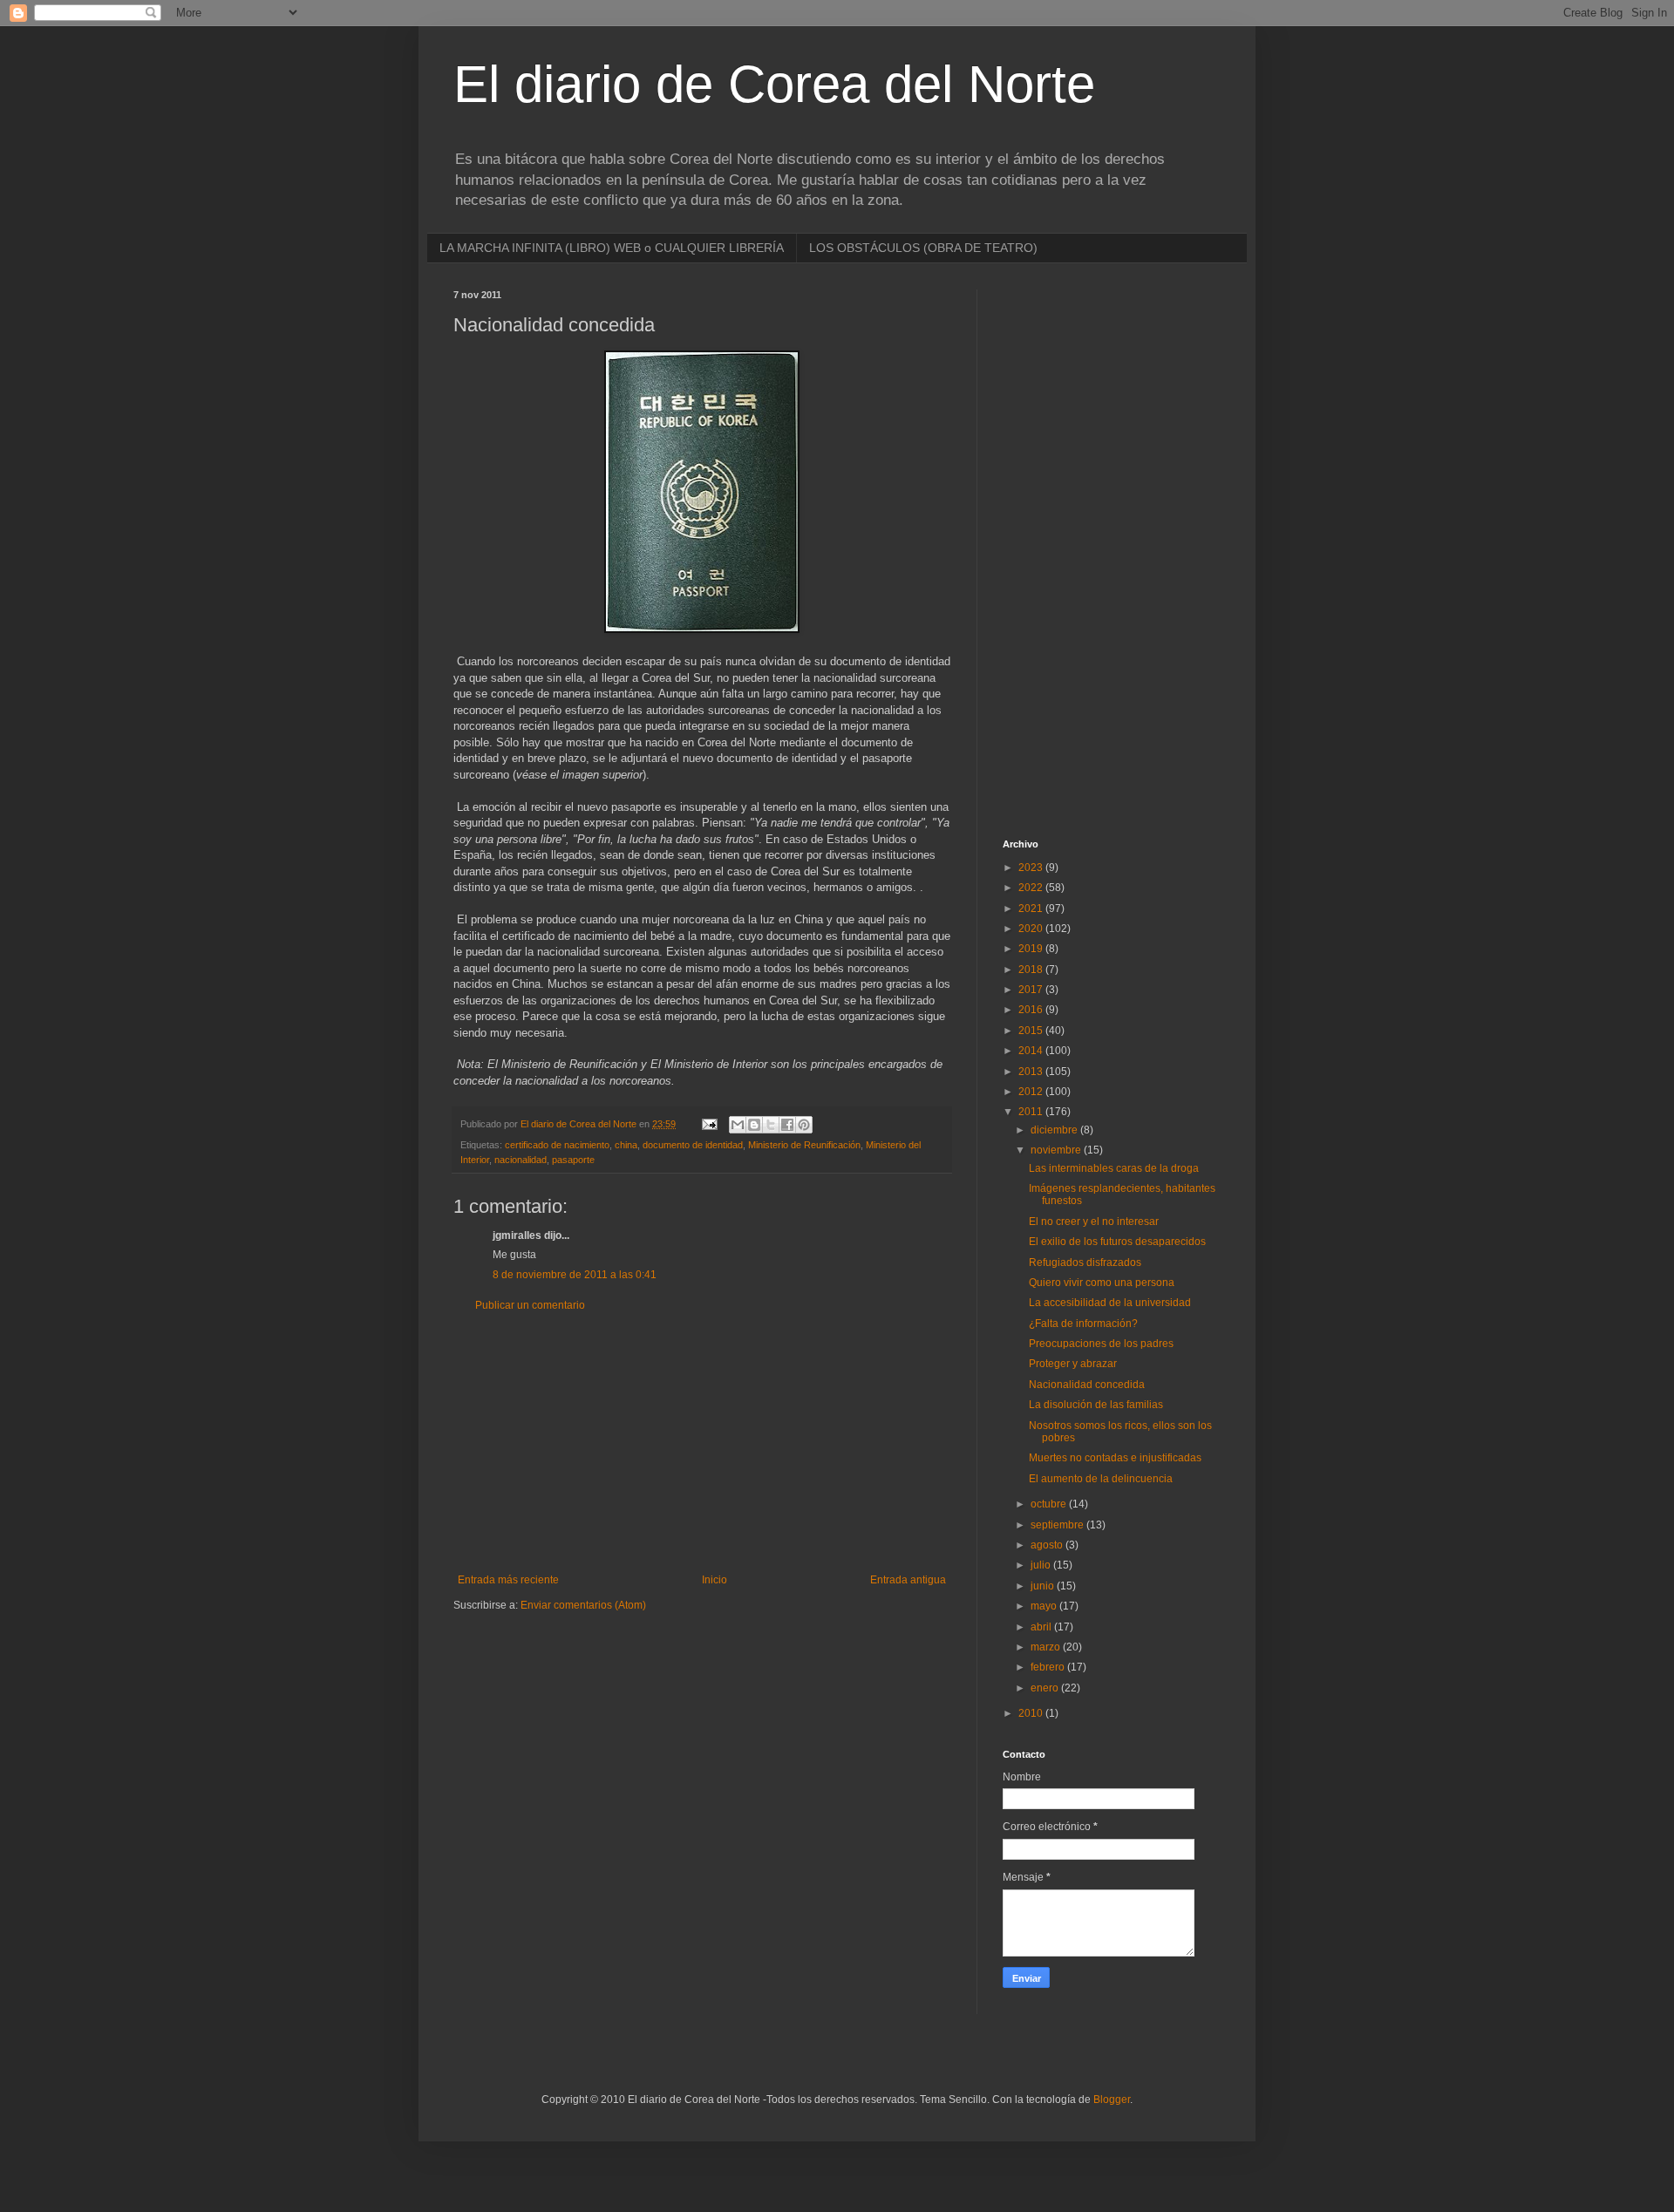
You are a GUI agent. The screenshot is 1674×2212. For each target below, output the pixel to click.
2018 (1032, 970)
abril (1042, 1627)
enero (1046, 1688)
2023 (1032, 868)
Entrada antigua (908, 1580)
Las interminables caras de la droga (1114, 1168)
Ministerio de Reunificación (804, 1145)
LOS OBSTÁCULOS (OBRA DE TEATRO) (923, 248)
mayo (1045, 1606)
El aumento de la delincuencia (1101, 1479)
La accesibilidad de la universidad (1110, 1303)
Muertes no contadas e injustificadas (1115, 1458)
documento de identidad (693, 1145)
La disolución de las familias (1096, 1405)
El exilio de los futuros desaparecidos (1117, 1242)
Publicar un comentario (530, 1305)
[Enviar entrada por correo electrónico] (709, 1124)
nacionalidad (521, 1160)
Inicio (715, 1580)
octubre (1050, 1504)
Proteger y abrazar (1073, 1364)
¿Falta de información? (1083, 1324)
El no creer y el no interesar (1094, 1222)
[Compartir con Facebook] (787, 1125)
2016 (1032, 1010)
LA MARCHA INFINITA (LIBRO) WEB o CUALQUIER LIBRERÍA (612, 248)
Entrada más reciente (508, 1580)
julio (1042, 1565)
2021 (1032, 909)
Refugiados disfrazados (1085, 1263)
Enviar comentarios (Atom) (583, 1605)
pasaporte (573, 1160)
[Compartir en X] (771, 1125)
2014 (1032, 1051)
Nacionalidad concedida (1087, 1385)
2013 (1032, 1072)
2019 (1032, 949)
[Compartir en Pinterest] (804, 1125)
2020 (1032, 929)
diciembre (1055, 1130)
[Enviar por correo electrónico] (738, 1125)
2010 (1032, 1713)
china (626, 1145)
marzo (1047, 1647)
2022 (1032, 888)
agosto (1048, 1545)
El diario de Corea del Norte (774, 84)
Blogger (1112, 2100)
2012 (1032, 1092)
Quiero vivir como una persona (1102, 1283)
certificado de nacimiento (557, 1145)
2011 (1032, 1112)
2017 (1032, 990)
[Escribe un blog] (754, 1125)
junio (1044, 1586)
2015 (1032, 1031)
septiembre (1058, 1525)
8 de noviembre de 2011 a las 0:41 (575, 1275)
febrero (1049, 1667)
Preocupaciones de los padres (1101, 1344)
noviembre (1057, 1150)
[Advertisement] (702, 1443)
